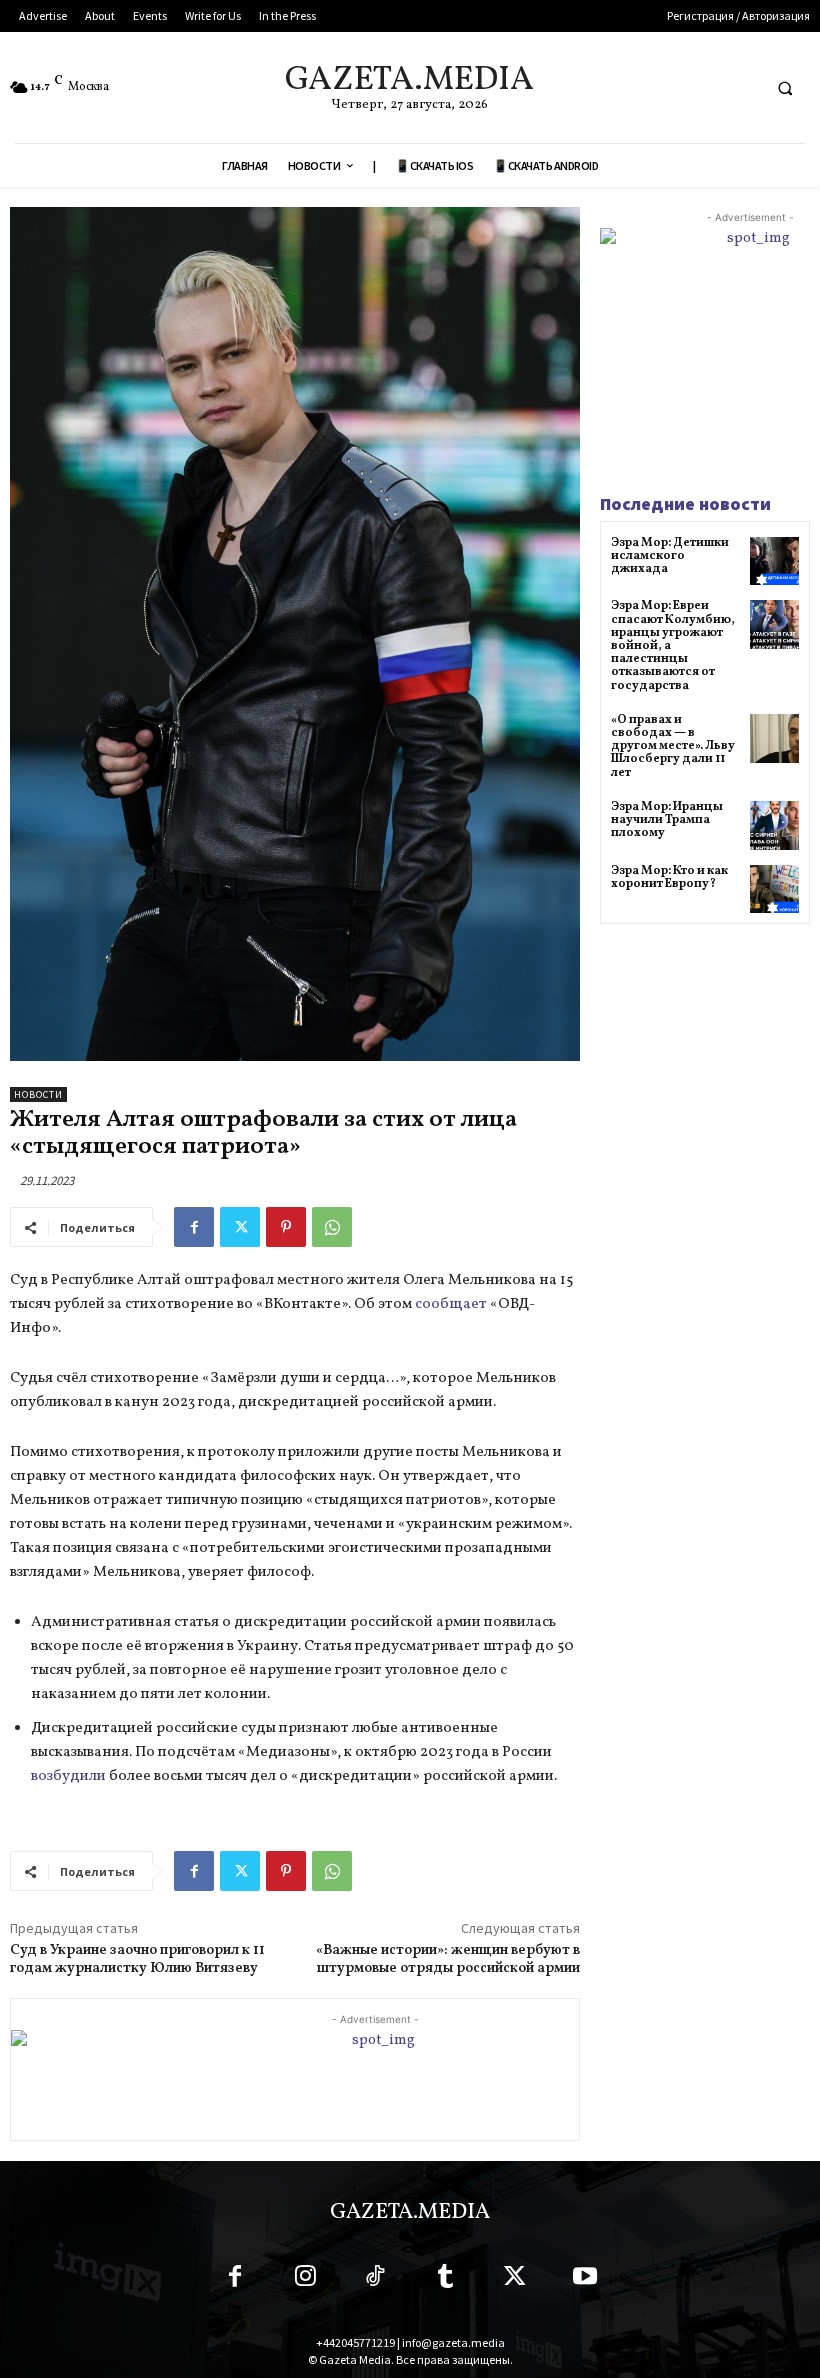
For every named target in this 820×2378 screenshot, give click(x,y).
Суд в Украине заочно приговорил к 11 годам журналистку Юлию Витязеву (137, 1959)
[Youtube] (585, 2280)
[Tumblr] (445, 2280)
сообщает (451, 1304)
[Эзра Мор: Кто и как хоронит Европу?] (774, 889)
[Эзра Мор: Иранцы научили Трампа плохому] (774, 825)
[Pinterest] (286, 1227)
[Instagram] (305, 2280)
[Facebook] (194, 1227)
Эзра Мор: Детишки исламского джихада (670, 556)
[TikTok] (375, 2280)
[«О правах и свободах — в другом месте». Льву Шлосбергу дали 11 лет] (774, 738)
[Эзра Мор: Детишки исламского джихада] (774, 561)
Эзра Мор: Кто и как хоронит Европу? (669, 877)
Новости (38, 1094)
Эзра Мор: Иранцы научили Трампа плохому (667, 820)
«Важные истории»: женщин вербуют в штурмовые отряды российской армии (448, 1959)
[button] (785, 88)
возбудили (68, 1776)
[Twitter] (240, 1227)
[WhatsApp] (332, 1227)
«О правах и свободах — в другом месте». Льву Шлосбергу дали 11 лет (673, 746)
